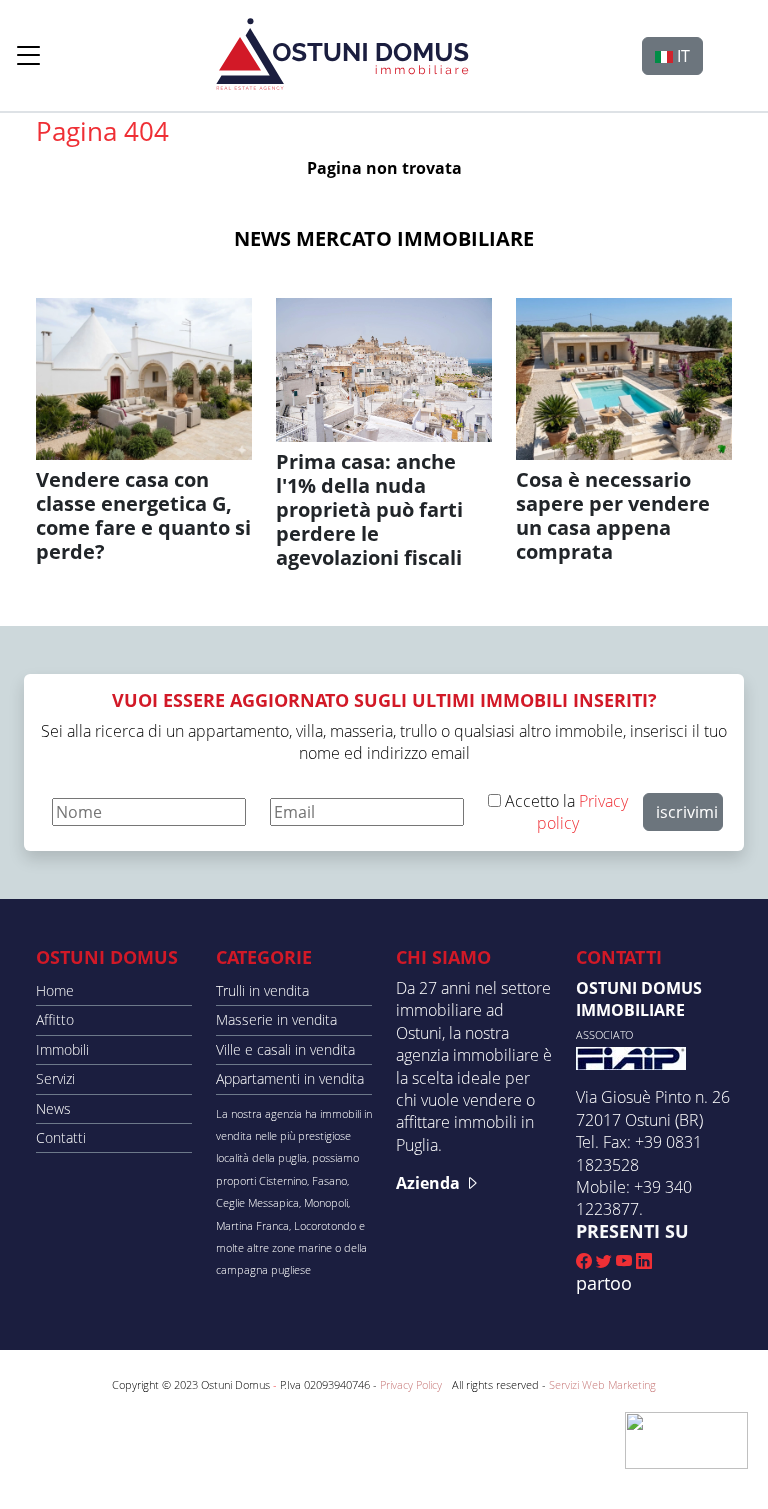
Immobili (62, 1049)
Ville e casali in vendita (285, 1049)
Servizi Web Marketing (602, 1384)
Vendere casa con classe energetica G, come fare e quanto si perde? (143, 515)
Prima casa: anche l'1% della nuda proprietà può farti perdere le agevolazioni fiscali (369, 509)
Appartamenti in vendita (290, 1078)
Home (55, 990)
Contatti (61, 1137)
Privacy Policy (411, 1384)
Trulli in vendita (262, 990)
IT (681, 56)
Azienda (430, 1183)
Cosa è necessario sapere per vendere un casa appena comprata (613, 515)
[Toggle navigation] (29, 55)
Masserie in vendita (276, 1019)
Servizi (55, 1078)
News (53, 1108)
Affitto (55, 1019)
